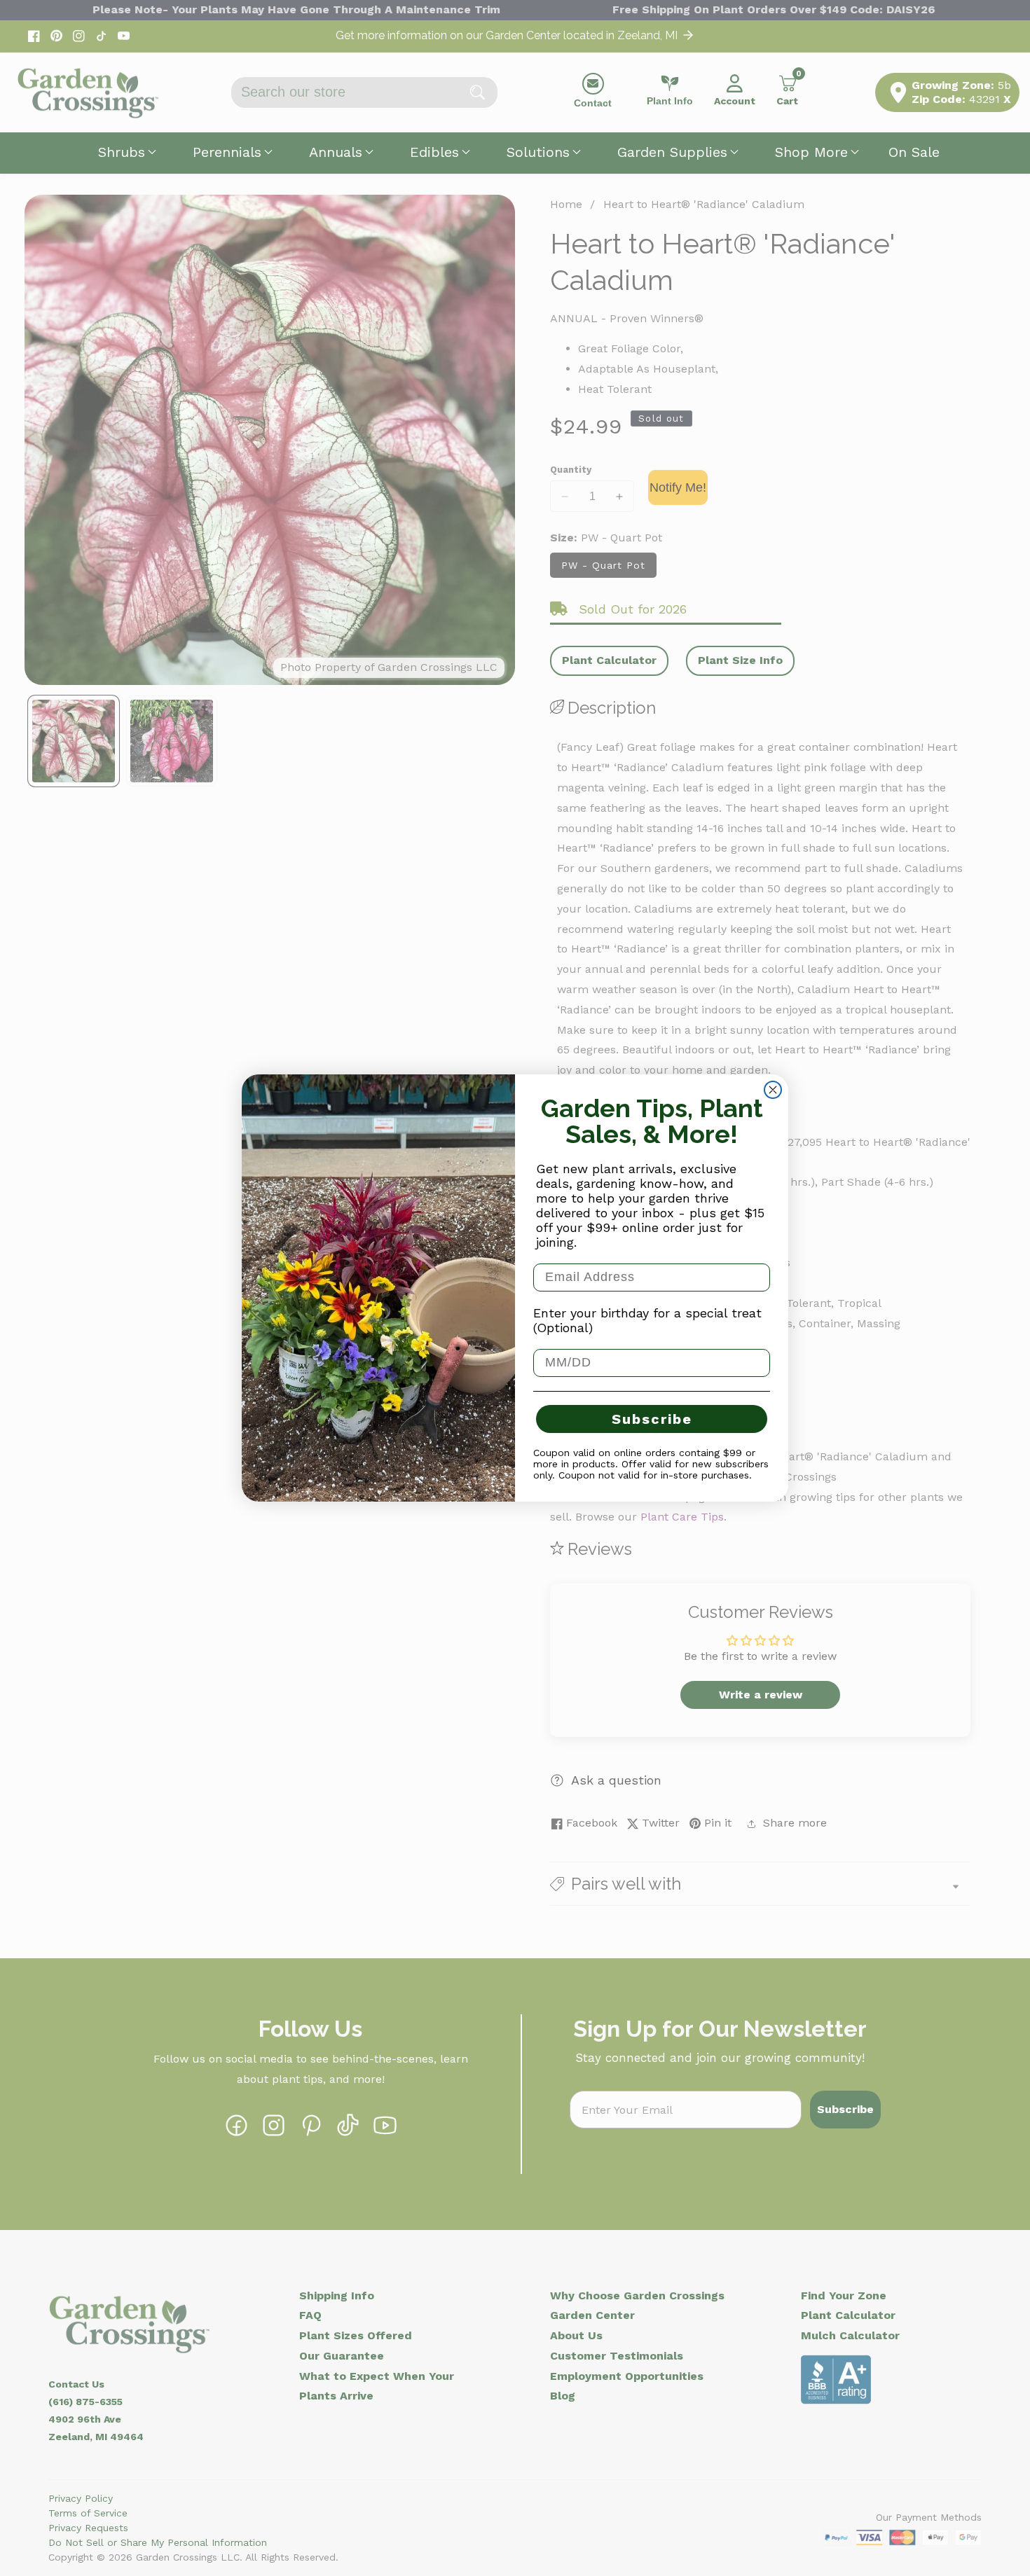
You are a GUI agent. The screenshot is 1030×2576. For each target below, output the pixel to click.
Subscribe (652, 1419)
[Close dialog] (773, 1090)
